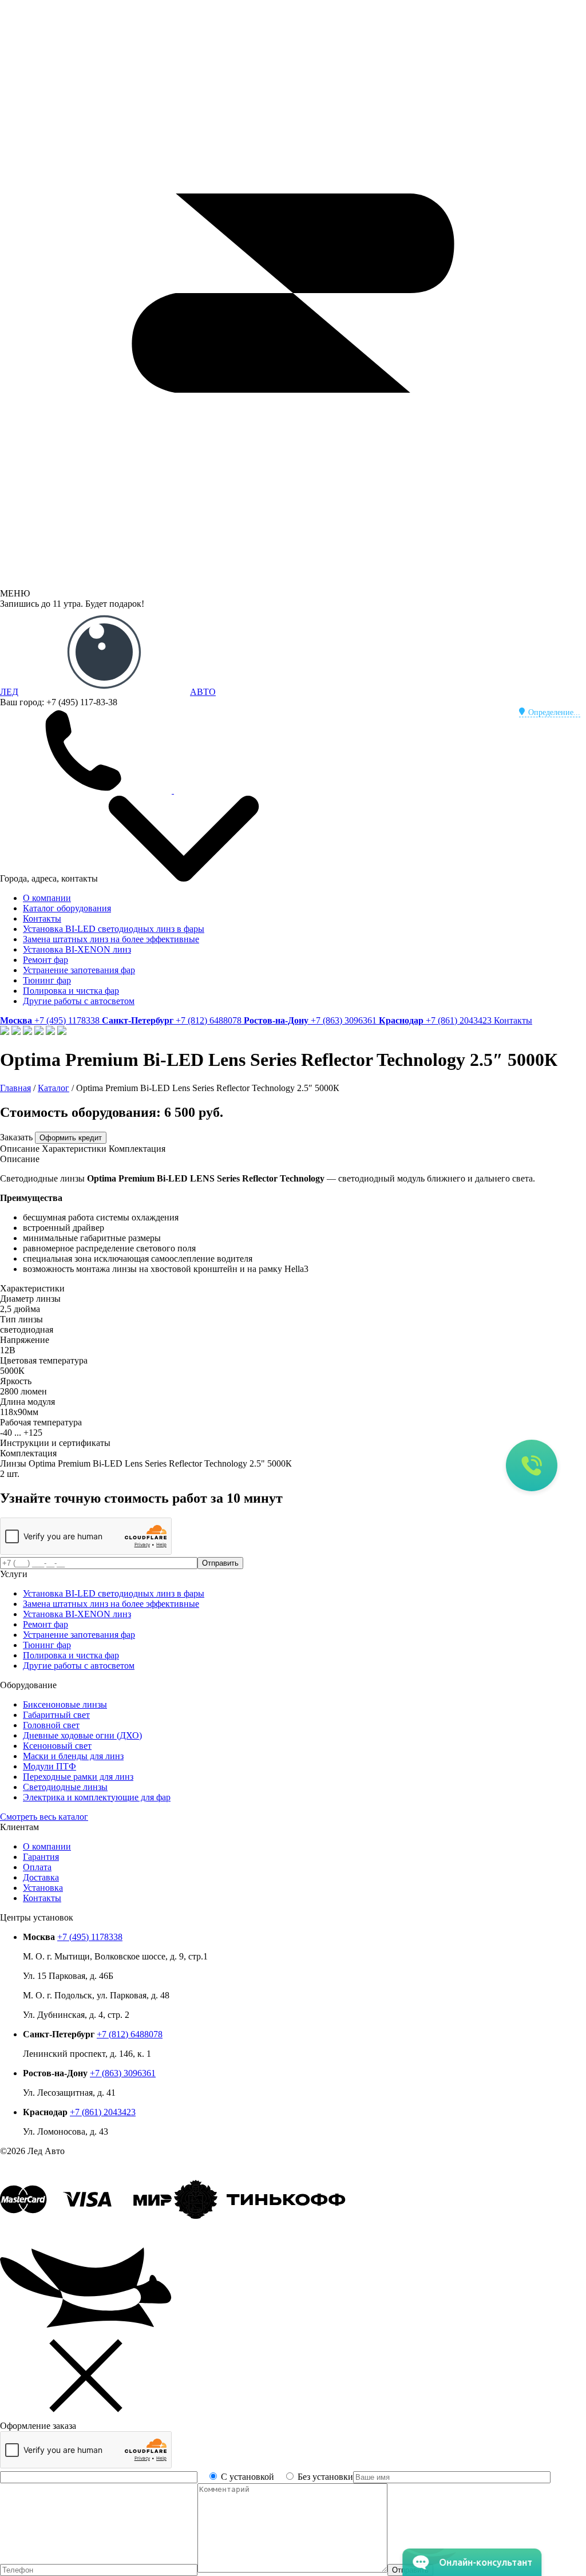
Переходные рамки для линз (78, 1777)
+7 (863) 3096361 (123, 2073)
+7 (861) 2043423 (103, 2112)
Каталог (54, 1088)
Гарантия (41, 1857)
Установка (43, 1888)
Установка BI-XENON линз (77, 949)
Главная (15, 1088)
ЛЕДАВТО (108, 692)
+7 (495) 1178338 (90, 1937)
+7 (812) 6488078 (130, 2034)
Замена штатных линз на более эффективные (111, 939)
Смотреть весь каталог (44, 1817)
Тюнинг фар (47, 980)
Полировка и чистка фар (71, 991)
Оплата (37, 1867)
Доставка (41, 1877)
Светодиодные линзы (65, 1787)
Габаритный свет (56, 1715)
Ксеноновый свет (57, 1746)
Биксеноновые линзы (65, 1704)
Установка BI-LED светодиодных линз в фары (114, 929)
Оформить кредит (71, 1138)
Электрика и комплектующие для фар (97, 1797)
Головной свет (51, 1725)
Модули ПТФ (50, 1766)
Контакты (42, 918)
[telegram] (260, 790)
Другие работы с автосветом (79, 1001)
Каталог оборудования (67, 908)
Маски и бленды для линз (73, 1756)
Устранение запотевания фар (79, 970)
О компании (47, 898)
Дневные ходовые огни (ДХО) (82, 1735)
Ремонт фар (45, 960)
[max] (434, 790)
